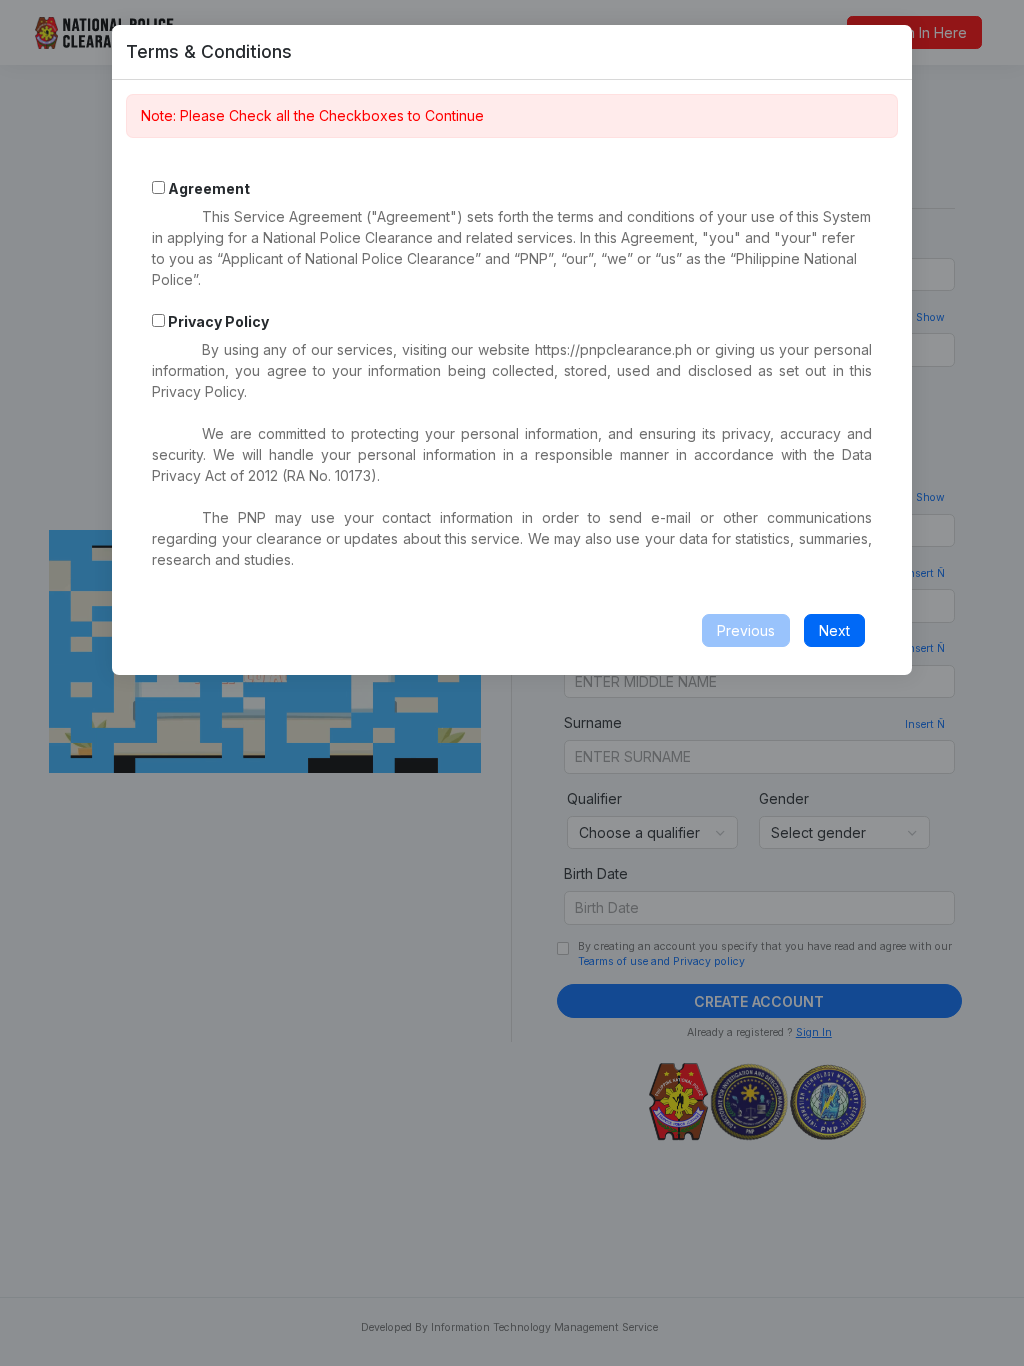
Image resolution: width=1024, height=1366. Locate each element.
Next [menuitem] (834, 630)
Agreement (209, 188)
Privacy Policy (217, 321)
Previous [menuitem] (746, 630)
